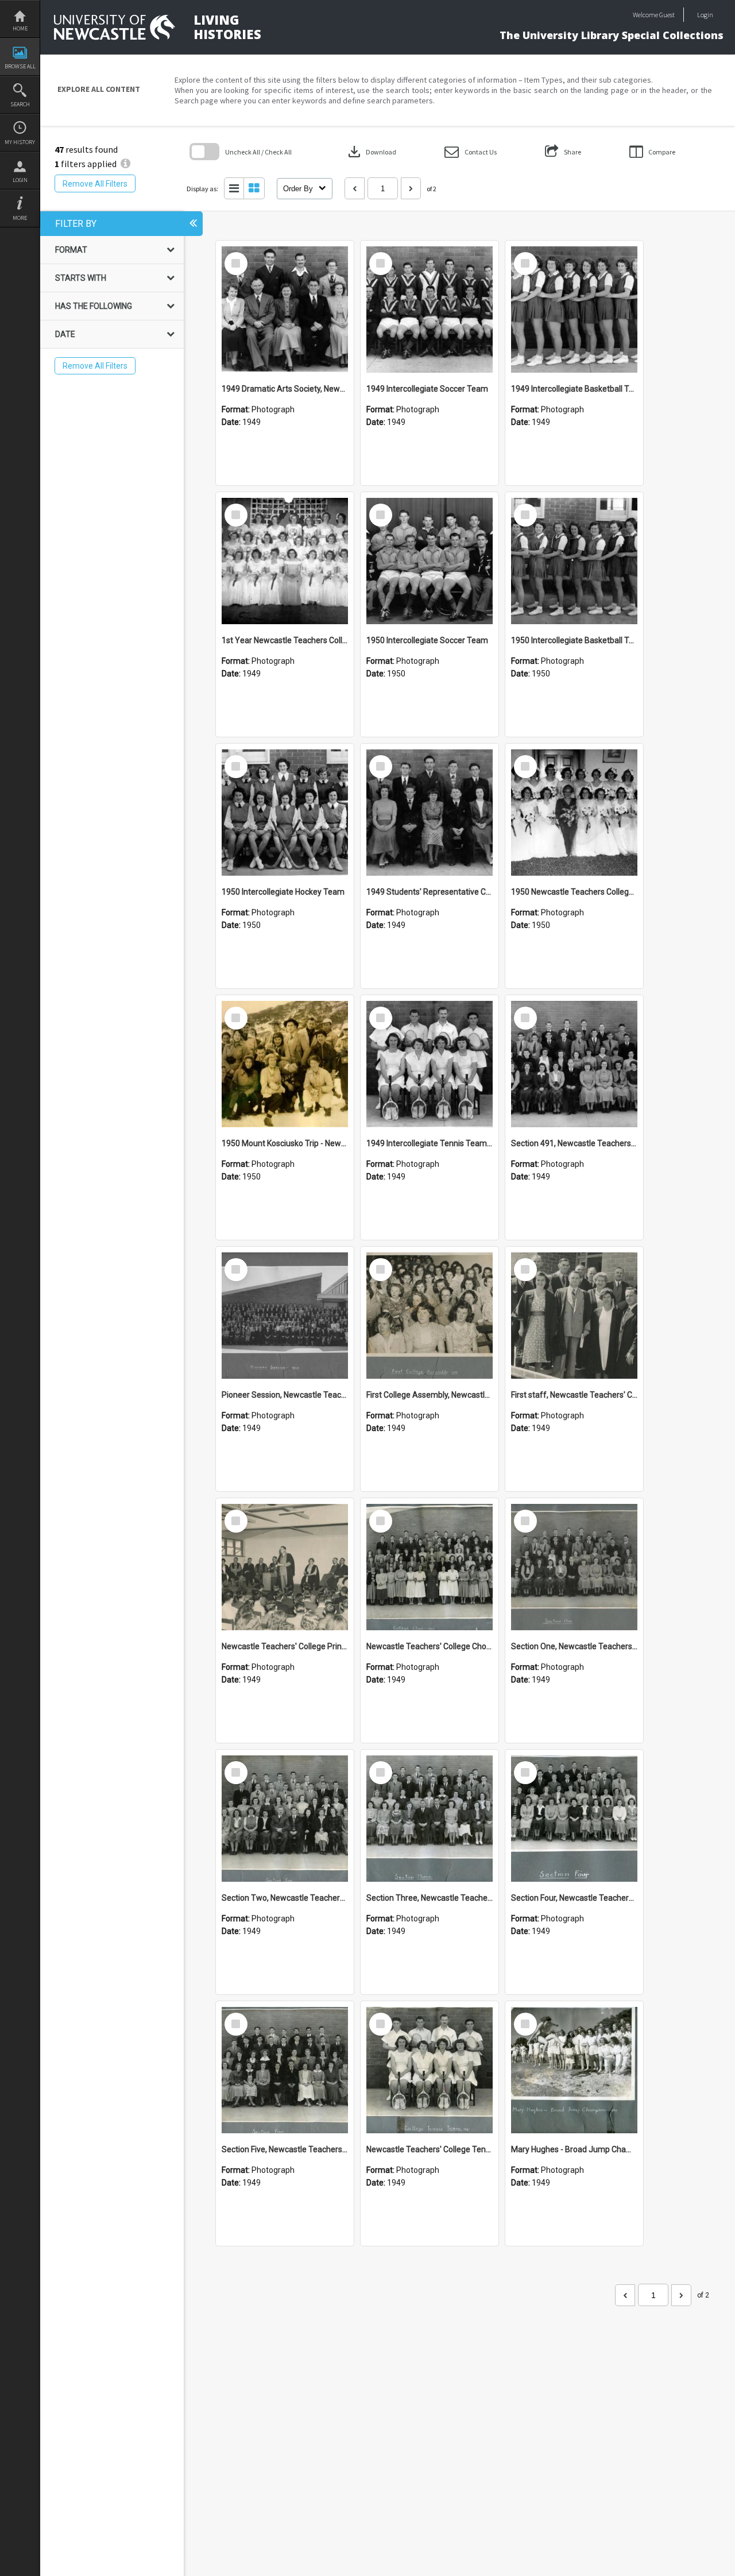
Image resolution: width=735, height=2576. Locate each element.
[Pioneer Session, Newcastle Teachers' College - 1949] (285, 1316)
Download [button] (371, 152)
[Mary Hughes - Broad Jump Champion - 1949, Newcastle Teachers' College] (574, 2070)
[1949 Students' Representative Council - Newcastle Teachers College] (430, 813)
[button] (471, 152)
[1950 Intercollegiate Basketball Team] (574, 561)
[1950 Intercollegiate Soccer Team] (430, 561)
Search (20, 104)
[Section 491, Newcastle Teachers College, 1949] (574, 1064)
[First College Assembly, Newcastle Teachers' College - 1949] (430, 1316)
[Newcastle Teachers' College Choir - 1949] (430, 1567)
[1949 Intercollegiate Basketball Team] (574, 310)
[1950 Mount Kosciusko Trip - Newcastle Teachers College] (285, 1064)
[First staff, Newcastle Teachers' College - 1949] (574, 1316)
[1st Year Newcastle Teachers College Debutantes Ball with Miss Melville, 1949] (285, 561)
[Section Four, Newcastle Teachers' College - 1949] (574, 1819)
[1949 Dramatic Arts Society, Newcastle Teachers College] (285, 310)
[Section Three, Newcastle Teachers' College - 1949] (430, 1819)
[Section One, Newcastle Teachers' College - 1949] (574, 1567)
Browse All (20, 66)
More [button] (20, 218)
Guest (667, 15)
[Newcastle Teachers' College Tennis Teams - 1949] (430, 2070)
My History (20, 142)
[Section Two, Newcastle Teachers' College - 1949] (285, 1819)
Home (20, 28)
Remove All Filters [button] (95, 184)
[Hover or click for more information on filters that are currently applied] (125, 164)
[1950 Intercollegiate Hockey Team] (285, 813)
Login (20, 180)
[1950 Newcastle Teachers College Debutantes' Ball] (574, 813)
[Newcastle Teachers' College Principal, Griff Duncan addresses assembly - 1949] (285, 1567)
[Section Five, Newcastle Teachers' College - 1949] (285, 2070)
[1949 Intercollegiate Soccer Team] (430, 310)
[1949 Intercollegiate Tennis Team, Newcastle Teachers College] (430, 1064)
